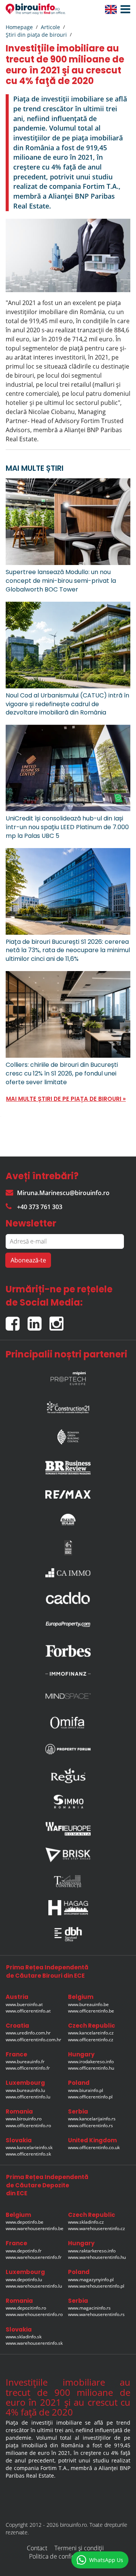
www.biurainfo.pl (86, 2090)
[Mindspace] (68, 1696)
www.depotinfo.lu (24, 2279)
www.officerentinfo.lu (28, 2097)
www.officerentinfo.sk (28, 2154)
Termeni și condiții (79, 2548)
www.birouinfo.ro (24, 2119)
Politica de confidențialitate (65, 2556)
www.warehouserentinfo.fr (34, 2257)
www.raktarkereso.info (92, 2251)
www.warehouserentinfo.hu (97, 2257)
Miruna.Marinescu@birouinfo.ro (63, 1193)
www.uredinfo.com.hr (28, 2033)
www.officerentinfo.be (91, 2011)
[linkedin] (39, 1321)
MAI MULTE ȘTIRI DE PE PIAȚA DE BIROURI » (66, 1099)
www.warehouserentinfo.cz (97, 2228)
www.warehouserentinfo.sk (34, 2343)
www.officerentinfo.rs (90, 2125)
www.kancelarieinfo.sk (29, 2147)
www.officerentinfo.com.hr (33, 2040)
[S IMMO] (68, 1802)
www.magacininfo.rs (89, 2308)
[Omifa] (68, 1723)
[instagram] (58, 1321)
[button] (124, 9)
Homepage (19, 27)
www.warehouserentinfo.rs (96, 2314)
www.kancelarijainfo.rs (92, 2119)
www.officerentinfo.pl (90, 2097)
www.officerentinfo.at (28, 2011)
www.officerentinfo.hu (91, 2068)
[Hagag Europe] (68, 1908)
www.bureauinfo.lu (25, 2090)
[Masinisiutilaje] (68, 1519)
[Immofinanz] (68, 1673)
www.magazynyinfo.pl (91, 2279)
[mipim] (68, 1376)
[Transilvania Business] (68, 1548)
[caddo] (68, 1598)
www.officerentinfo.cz (91, 2040)
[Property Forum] (68, 1749)
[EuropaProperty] (68, 1624)
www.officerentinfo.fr (28, 2068)
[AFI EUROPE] (68, 1829)
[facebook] (17, 1321)
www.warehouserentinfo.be (35, 2228)
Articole (50, 27)
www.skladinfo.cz (86, 2222)
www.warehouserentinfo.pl (96, 2286)
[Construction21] (68, 1406)
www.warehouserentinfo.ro (34, 2314)
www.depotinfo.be (25, 2222)
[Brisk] (68, 1855)
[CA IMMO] (68, 1573)
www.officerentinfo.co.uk (94, 2147)
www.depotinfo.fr (24, 2251)
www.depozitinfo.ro (26, 2308)
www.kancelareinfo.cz (91, 2033)
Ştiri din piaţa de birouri (36, 35)
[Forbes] (68, 1651)
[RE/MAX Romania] (68, 1492)
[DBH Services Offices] (68, 1934)
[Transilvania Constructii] (68, 1881)
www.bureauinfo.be (88, 2004)
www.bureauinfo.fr (25, 2062)
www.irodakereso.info (91, 2062)
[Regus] (68, 1776)
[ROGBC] (68, 1435)
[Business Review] (68, 1465)
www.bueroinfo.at (24, 2004)
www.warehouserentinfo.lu (34, 2286)
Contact (37, 2548)
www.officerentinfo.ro (28, 2125)
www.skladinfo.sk (24, 2337)
